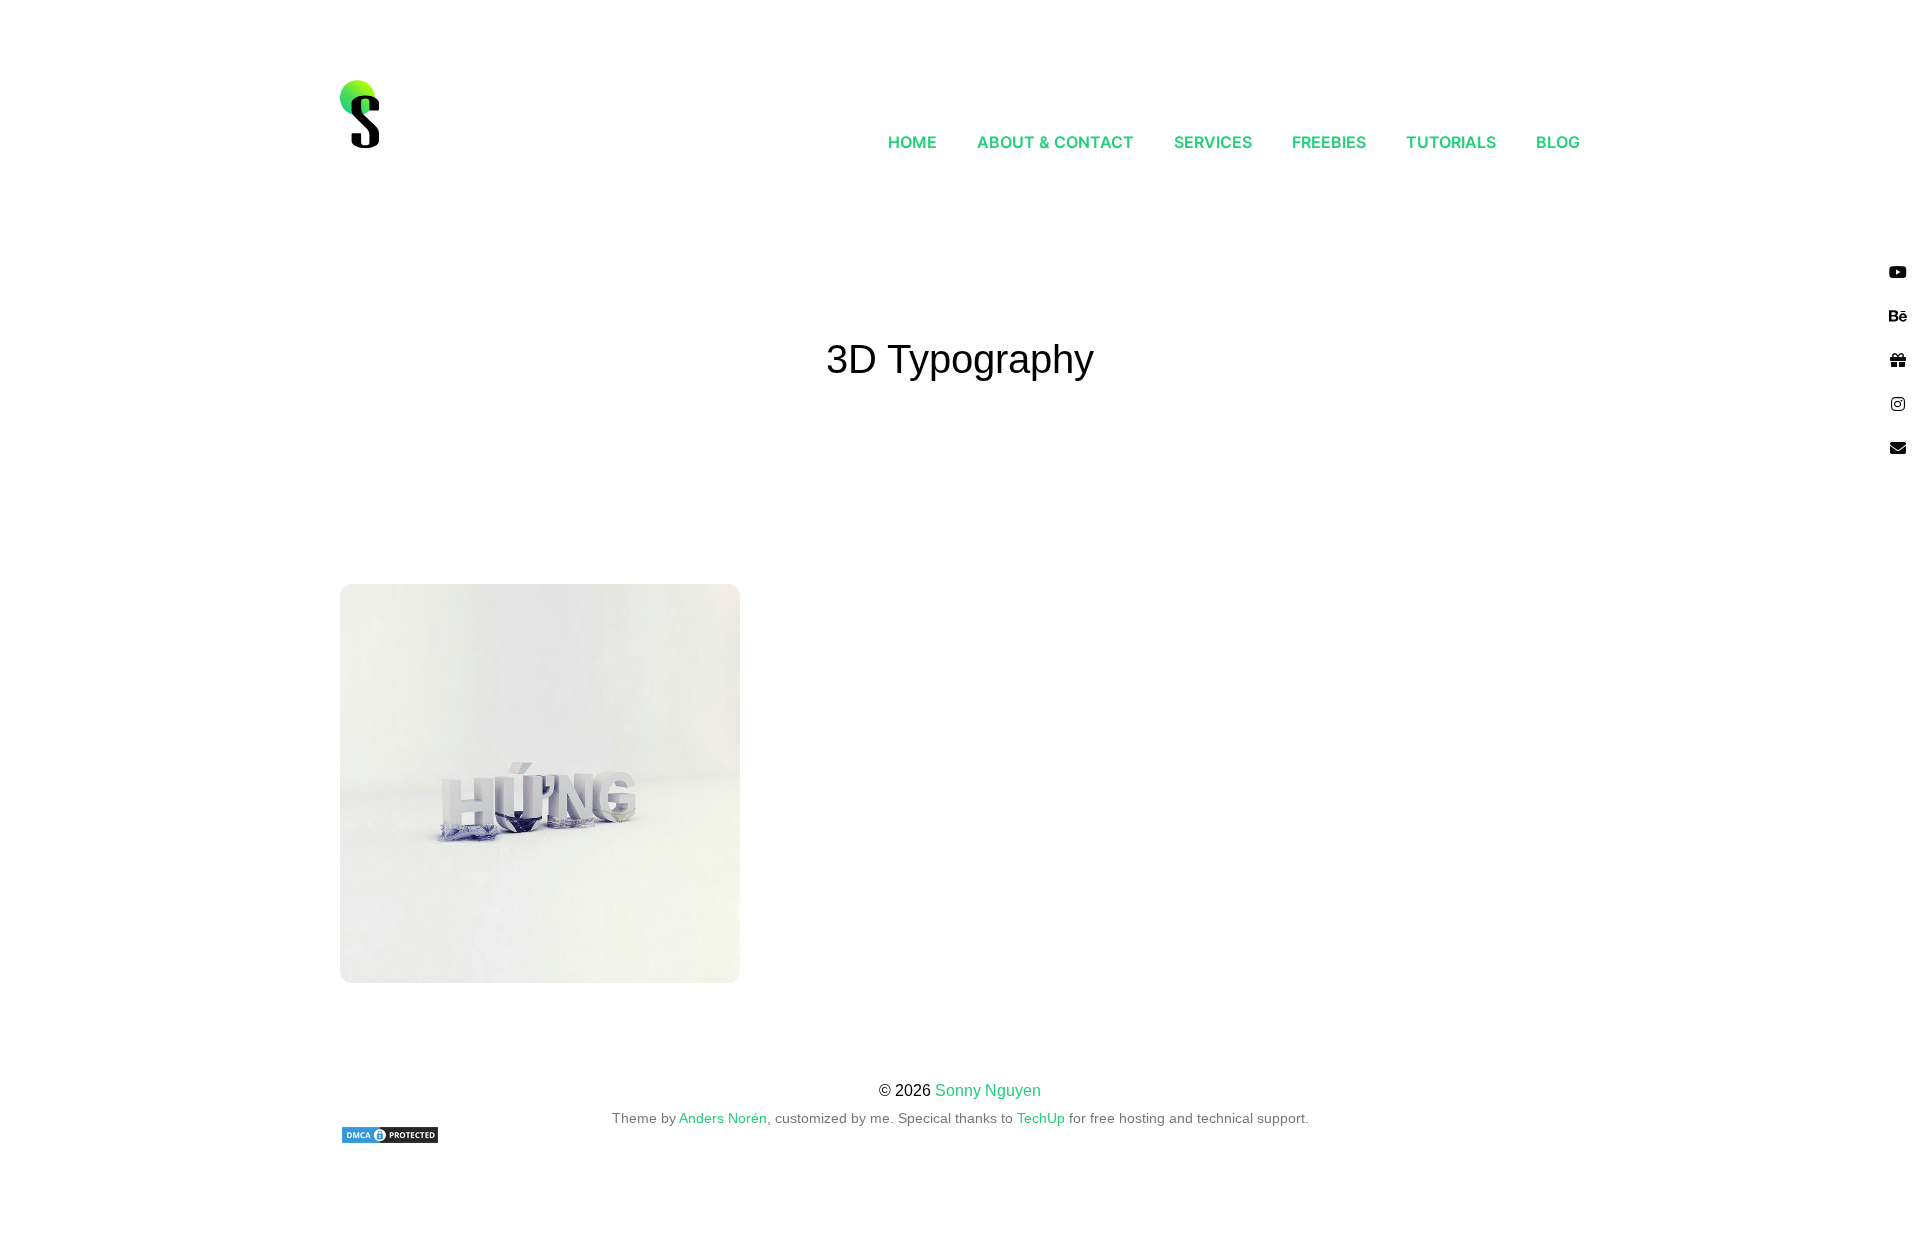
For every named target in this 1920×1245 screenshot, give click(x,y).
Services (1213, 142)
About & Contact (1055, 142)
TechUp (1041, 1118)
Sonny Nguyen (988, 1090)
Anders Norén (723, 1118)
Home (912, 142)
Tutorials (1451, 142)
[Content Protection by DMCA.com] (960, 1135)
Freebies (1329, 142)
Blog (1558, 142)
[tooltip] (1898, 272)
